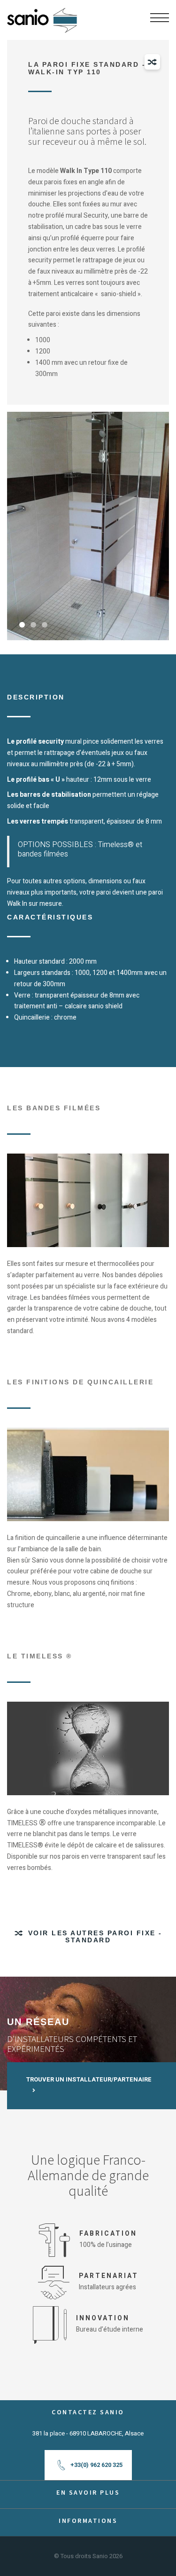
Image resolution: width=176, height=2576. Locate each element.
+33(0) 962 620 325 (96, 2465)
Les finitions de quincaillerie (80, 1382)
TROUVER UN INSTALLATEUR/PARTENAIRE (89, 2079)
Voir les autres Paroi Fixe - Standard (95, 1936)
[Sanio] (42, 17)
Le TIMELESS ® (40, 1656)
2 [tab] (33, 625)
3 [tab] (45, 625)
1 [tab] (22, 625)
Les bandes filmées (54, 1108)
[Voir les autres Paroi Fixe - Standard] (152, 62)
